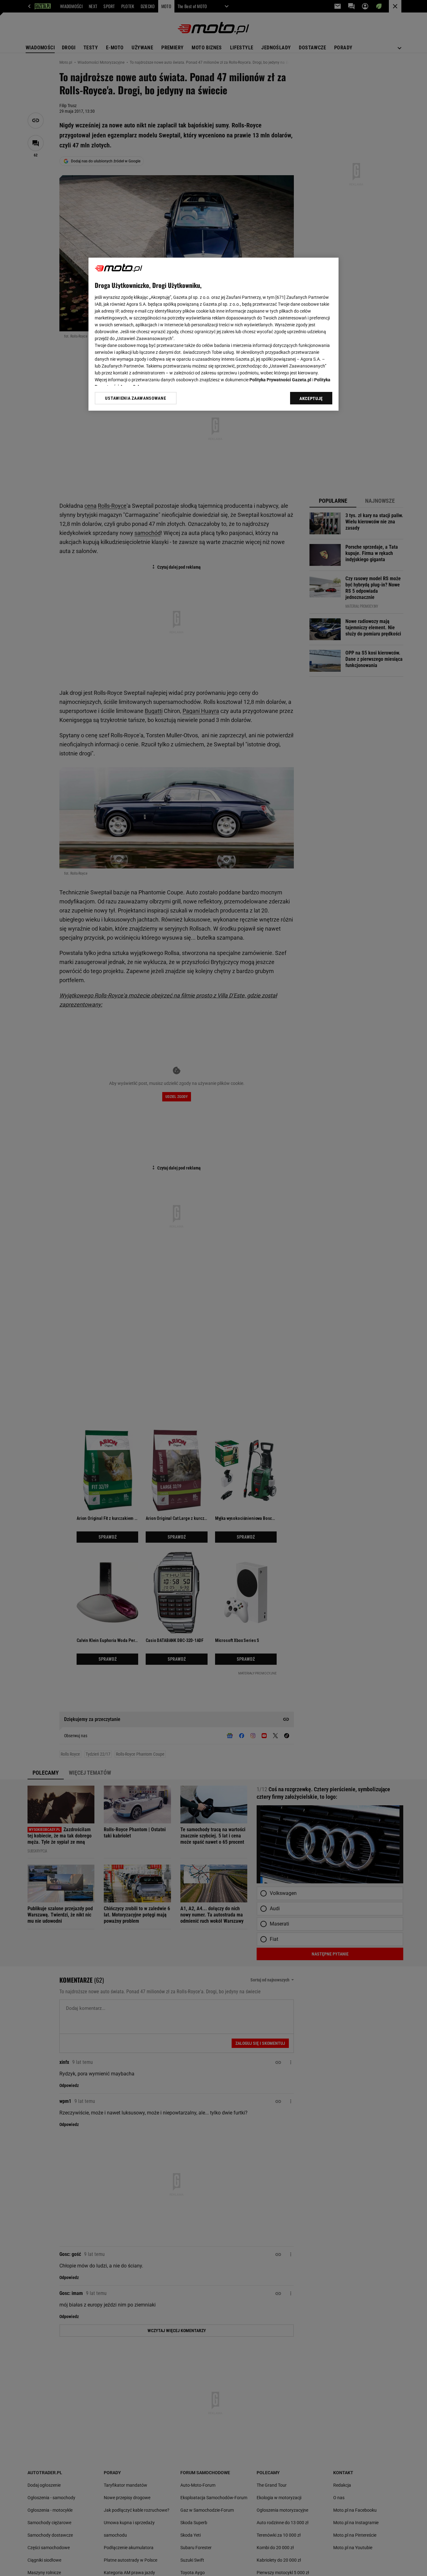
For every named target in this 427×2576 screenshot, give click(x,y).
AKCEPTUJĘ (311, 398)
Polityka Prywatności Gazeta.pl (280, 380)
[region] (213, 334)
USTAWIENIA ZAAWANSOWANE (136, 398)
